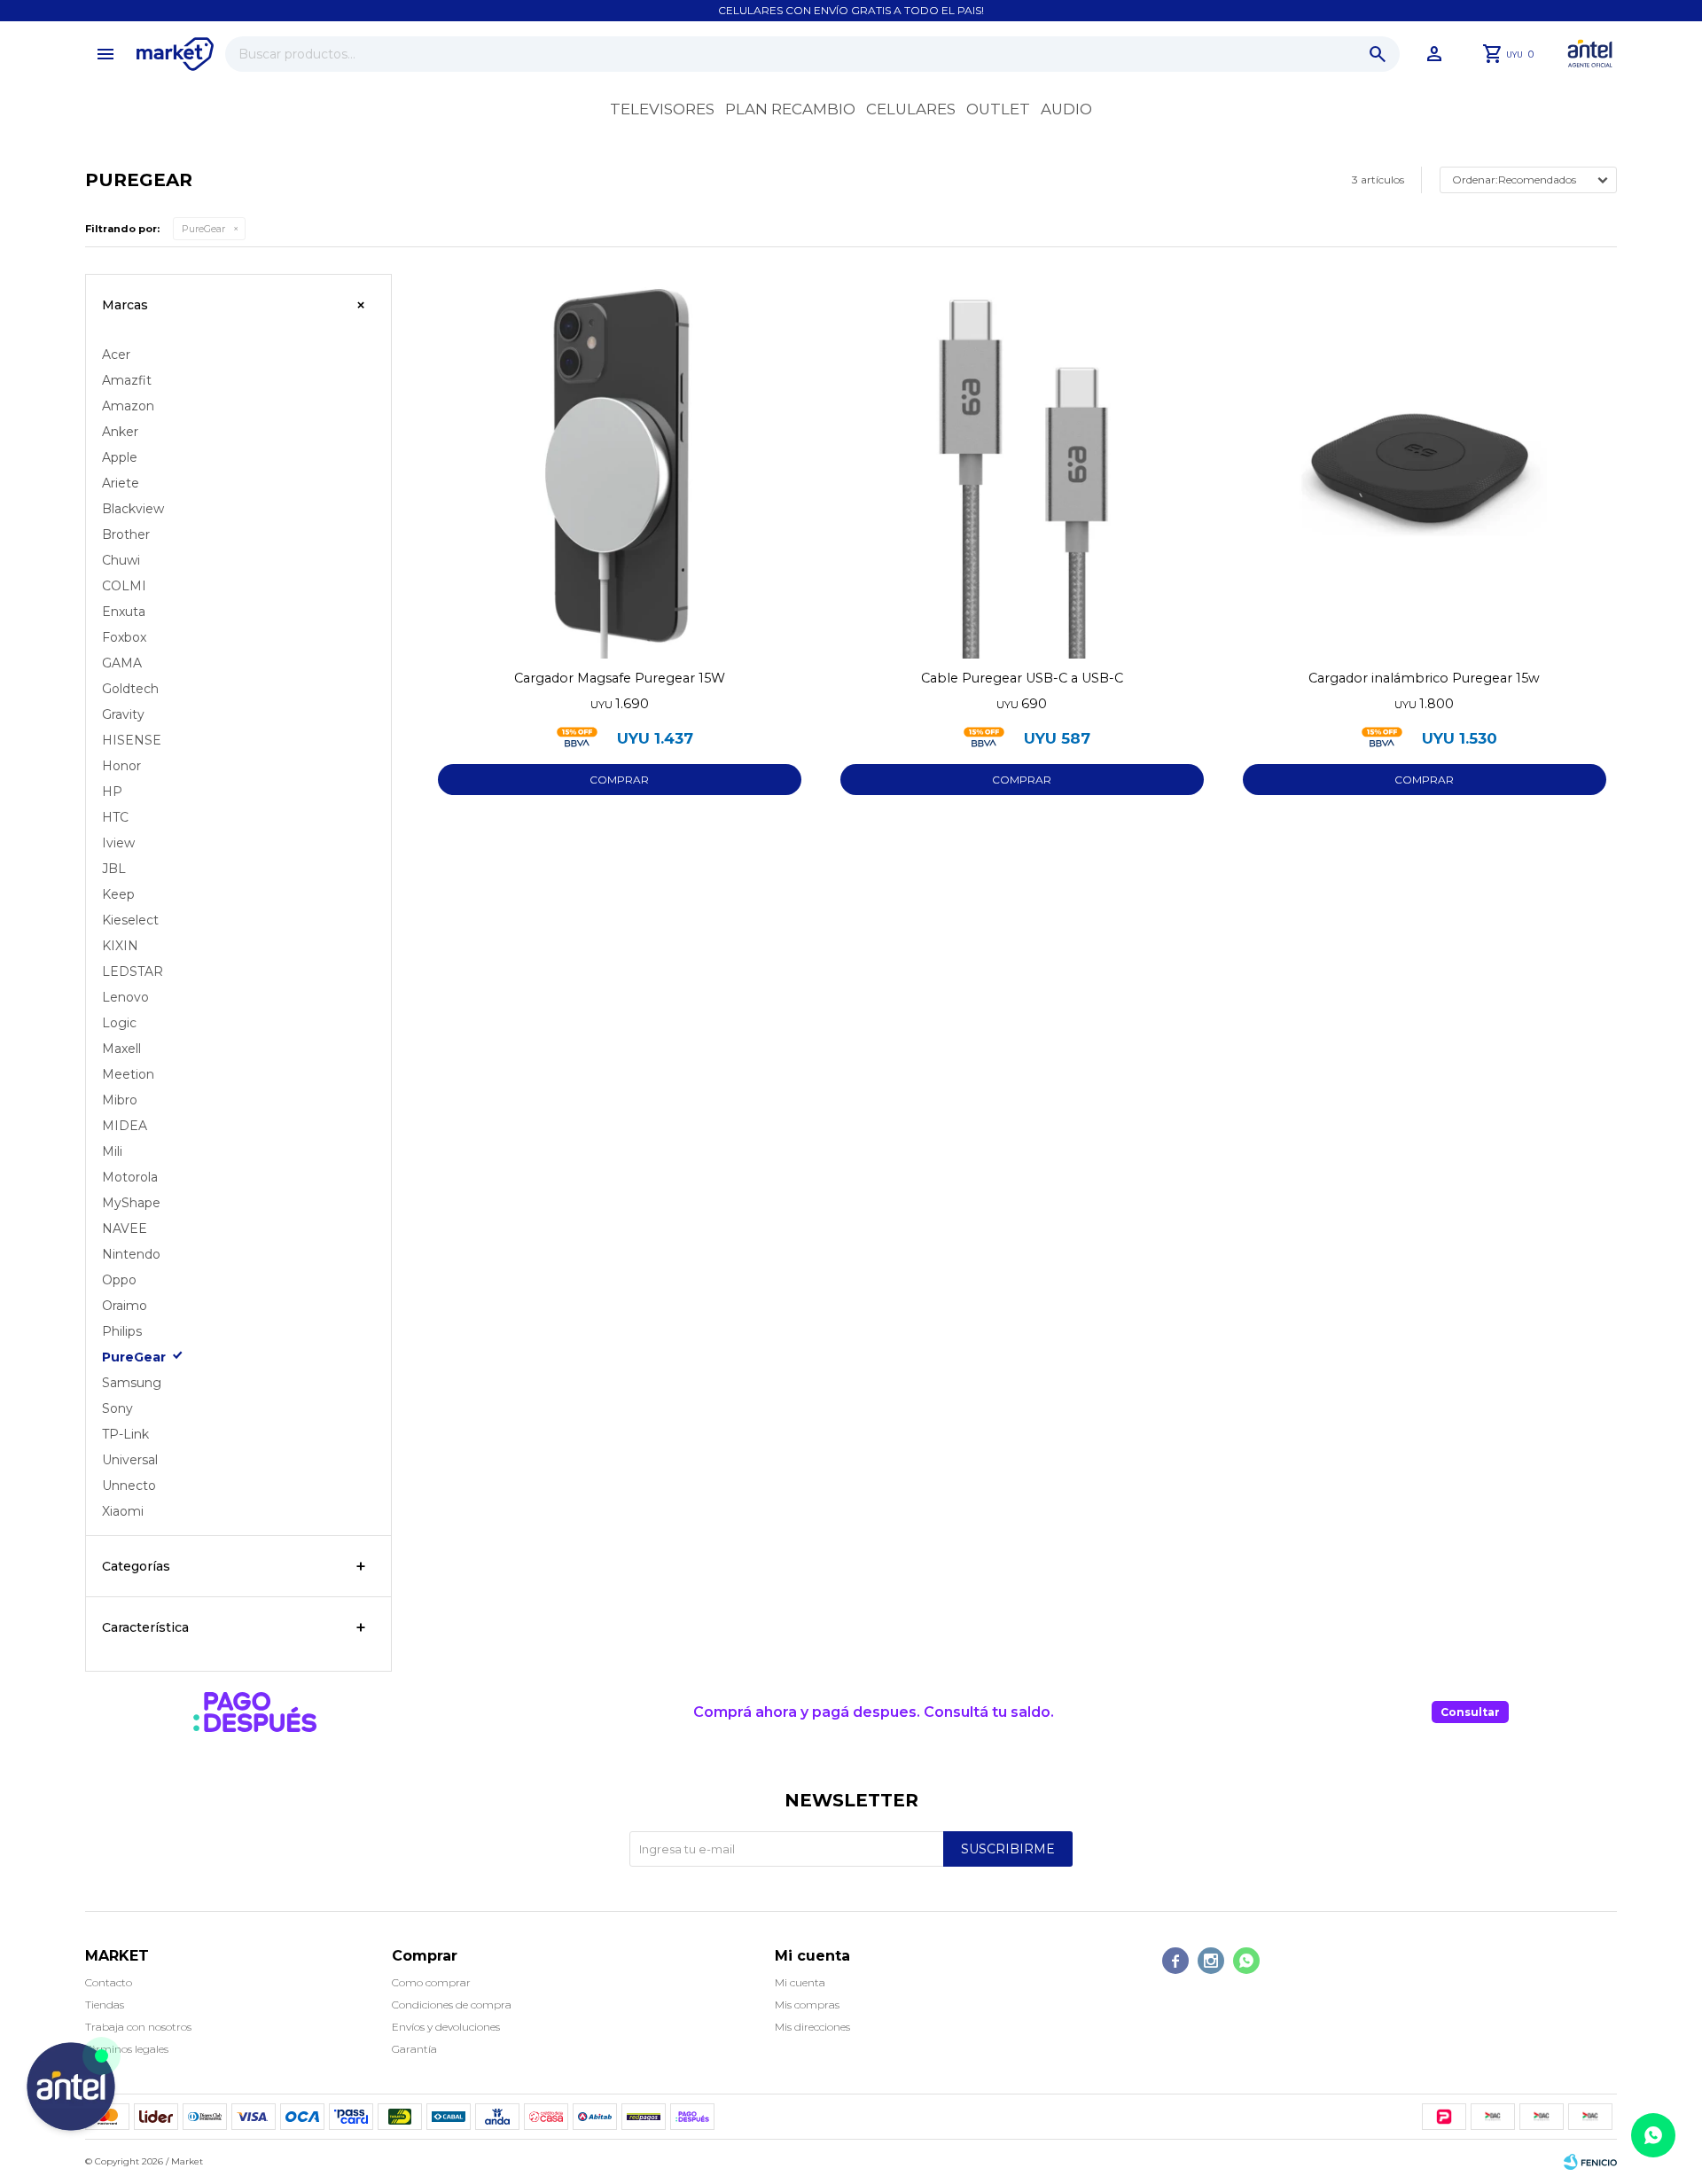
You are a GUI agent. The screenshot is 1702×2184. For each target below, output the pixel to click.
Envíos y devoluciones (446, 2027)
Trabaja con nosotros (138, 2027)
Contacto (109, 1982)
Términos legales (127, 2049)
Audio (1066, 109)
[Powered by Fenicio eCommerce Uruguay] (1590, 2162)
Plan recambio (790, 109)
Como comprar (431, 1982)
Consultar (1470, 1712)
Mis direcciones (812, 2027)
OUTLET (998, 109)
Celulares (911, 109)
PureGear (203, 229)
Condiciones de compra (452, 2005)
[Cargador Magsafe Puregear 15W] (620, 466)
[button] (1378, 54)
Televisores (662, 109)
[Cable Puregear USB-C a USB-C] (1022, 466)
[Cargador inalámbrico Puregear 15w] (1425, 466)
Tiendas (105, 2005)
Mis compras (807, 2005)
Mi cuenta (800, 1982)
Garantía (414, 2049)
